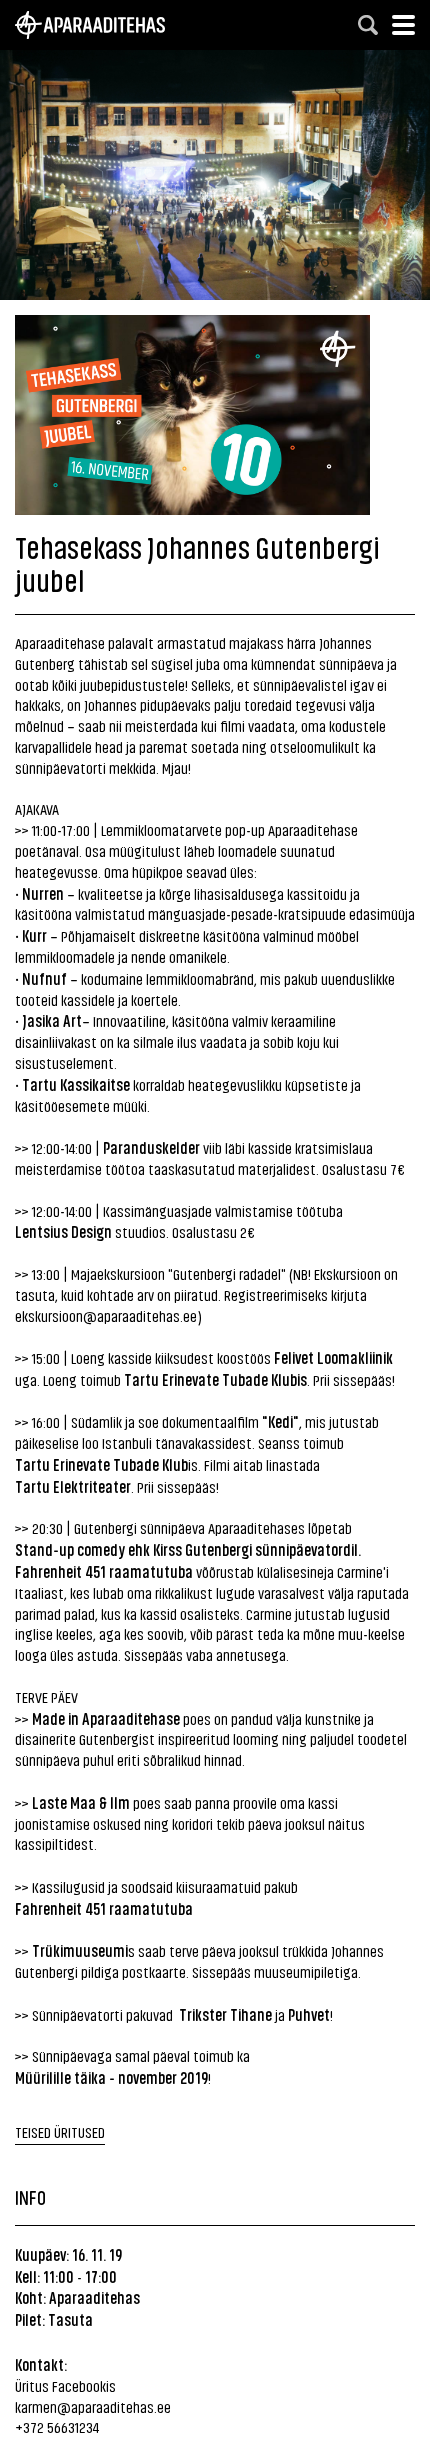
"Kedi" (280, 1421)
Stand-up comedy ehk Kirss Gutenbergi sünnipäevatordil (186, 1549)
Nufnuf (44, 978)
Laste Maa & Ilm (81, 1802)
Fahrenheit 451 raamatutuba (104, 1908)
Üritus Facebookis (65, 2385)
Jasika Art (52, 1020)
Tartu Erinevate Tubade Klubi (212, 1379)
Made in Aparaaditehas (102, 1718)
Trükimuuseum (78, 1950)
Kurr (34, 935)
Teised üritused (60, 2131)
